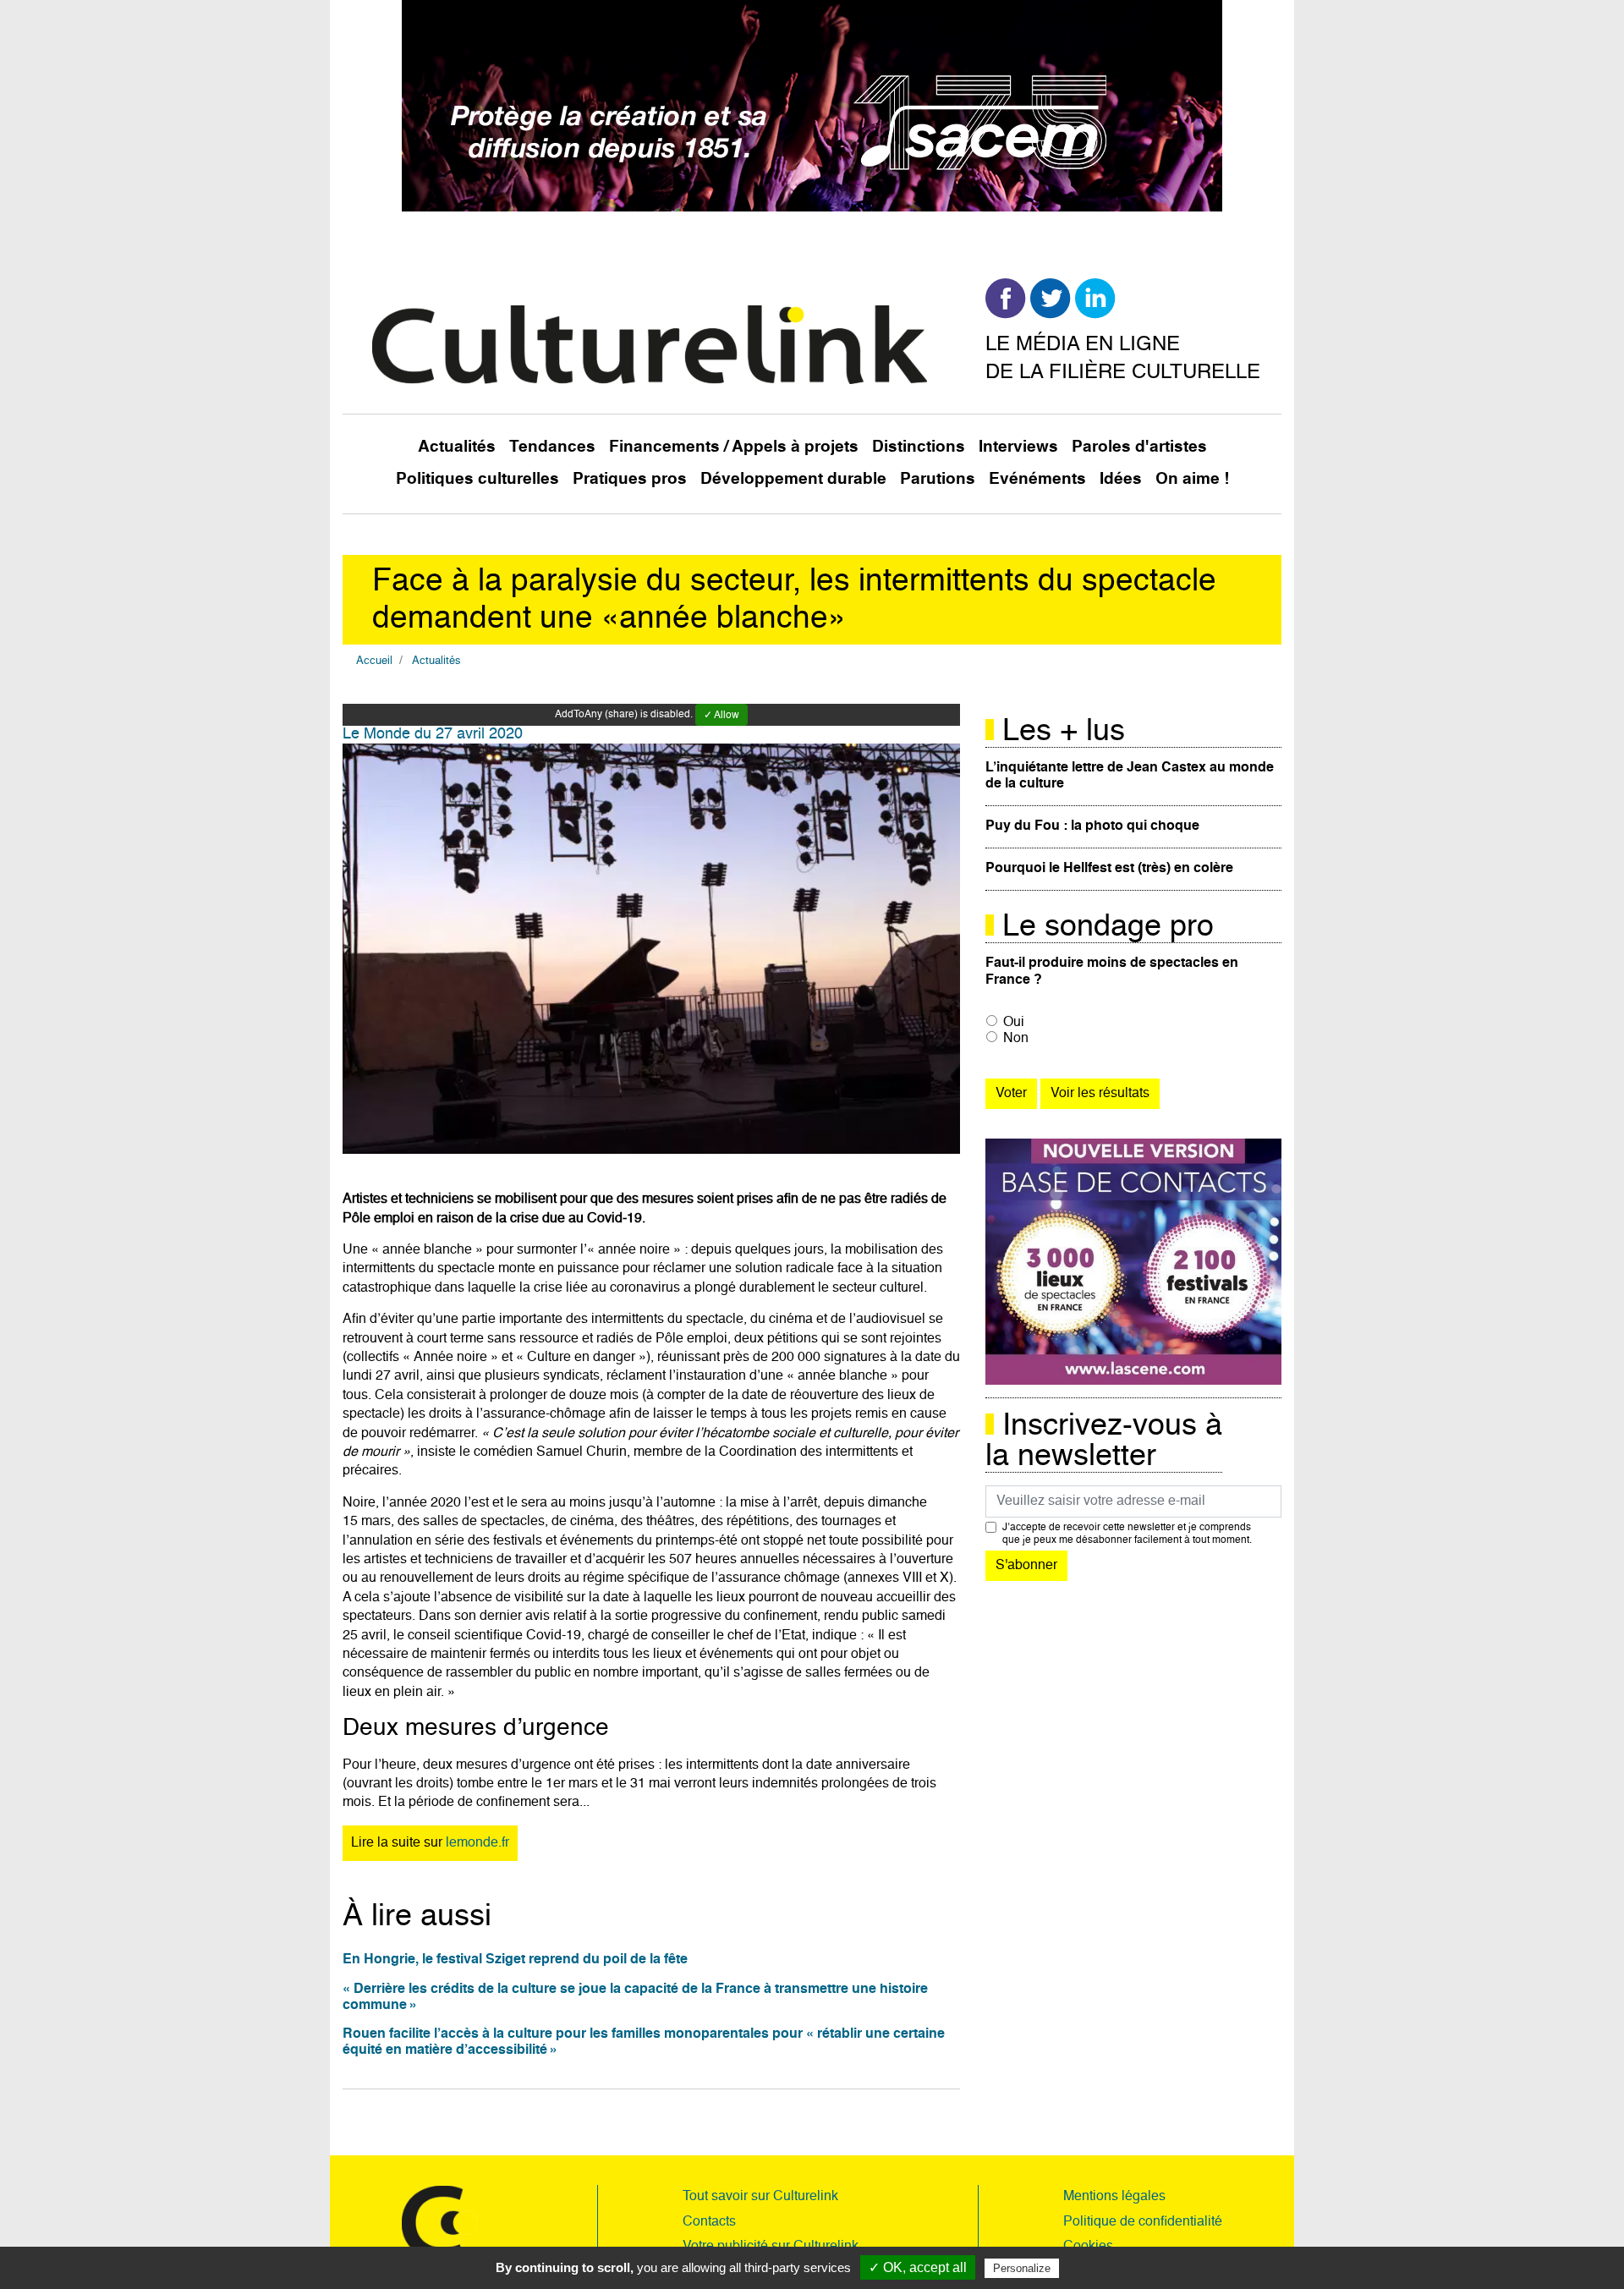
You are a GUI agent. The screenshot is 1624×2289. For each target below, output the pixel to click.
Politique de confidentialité (1143, 2222)
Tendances (552, 447)
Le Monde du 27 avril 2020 (433, 734)
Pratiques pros (630, 479)
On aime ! (1192, 479)
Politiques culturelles (477, 479)
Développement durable (793, 479)
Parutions (938, 479)
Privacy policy (1104, 2268)
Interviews (1018, 447)
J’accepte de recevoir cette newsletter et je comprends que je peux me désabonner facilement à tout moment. (1127, 1534)
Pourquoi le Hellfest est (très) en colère (1109, 869)
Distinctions (919, 447)
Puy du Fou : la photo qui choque (1092, 826)
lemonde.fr (477, 1843)
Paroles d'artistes (1139, 447)
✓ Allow (721, 716)
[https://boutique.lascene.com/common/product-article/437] (1133, 1262)
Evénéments (1037, 479)
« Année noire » (450, 1358)
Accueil (374, 661)
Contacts (709, 2222)
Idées (1121, 479)
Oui (1014, 1023)
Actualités (457, 447)
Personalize (1022, 2268)
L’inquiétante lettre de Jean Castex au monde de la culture (1130, 776)
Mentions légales (1114, 2197)
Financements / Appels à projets (734, 447)
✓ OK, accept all (918, 2267)
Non (1016, 1039)
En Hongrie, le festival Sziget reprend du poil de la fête (515, 1960)
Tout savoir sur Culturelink (760, 2197)
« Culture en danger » (581, 1358)
